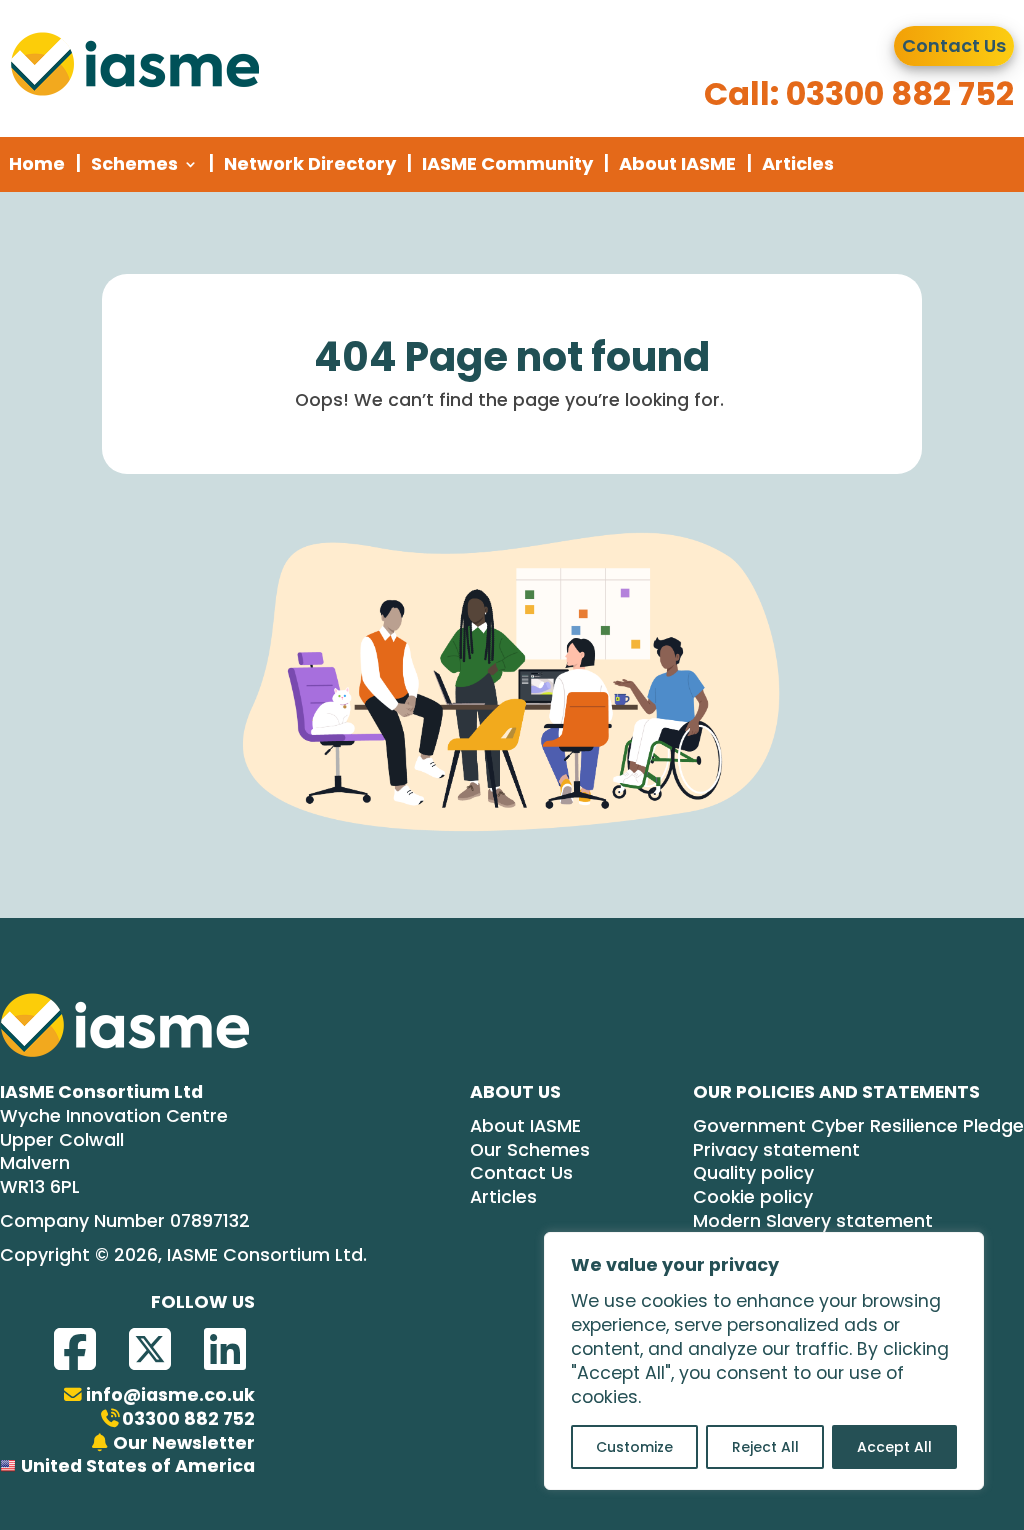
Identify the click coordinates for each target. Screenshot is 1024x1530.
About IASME (677, 163)
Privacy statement (776, 1150)
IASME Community (507, 163)
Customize (634, 1447)
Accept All (894, 1447)
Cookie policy (753, 1197)
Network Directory (310, 163)
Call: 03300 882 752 (859, 93)
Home (37, 163)
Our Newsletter (184, 1443)
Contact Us (954, 45)
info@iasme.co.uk (170, 1395)
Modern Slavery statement (813, 1221)
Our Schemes (530, 1150)
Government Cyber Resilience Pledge (858, 1126)
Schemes (134, 163)
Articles (798, 163)
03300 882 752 (188, 1419)
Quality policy (753, 1173)
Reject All (765, 1447)
